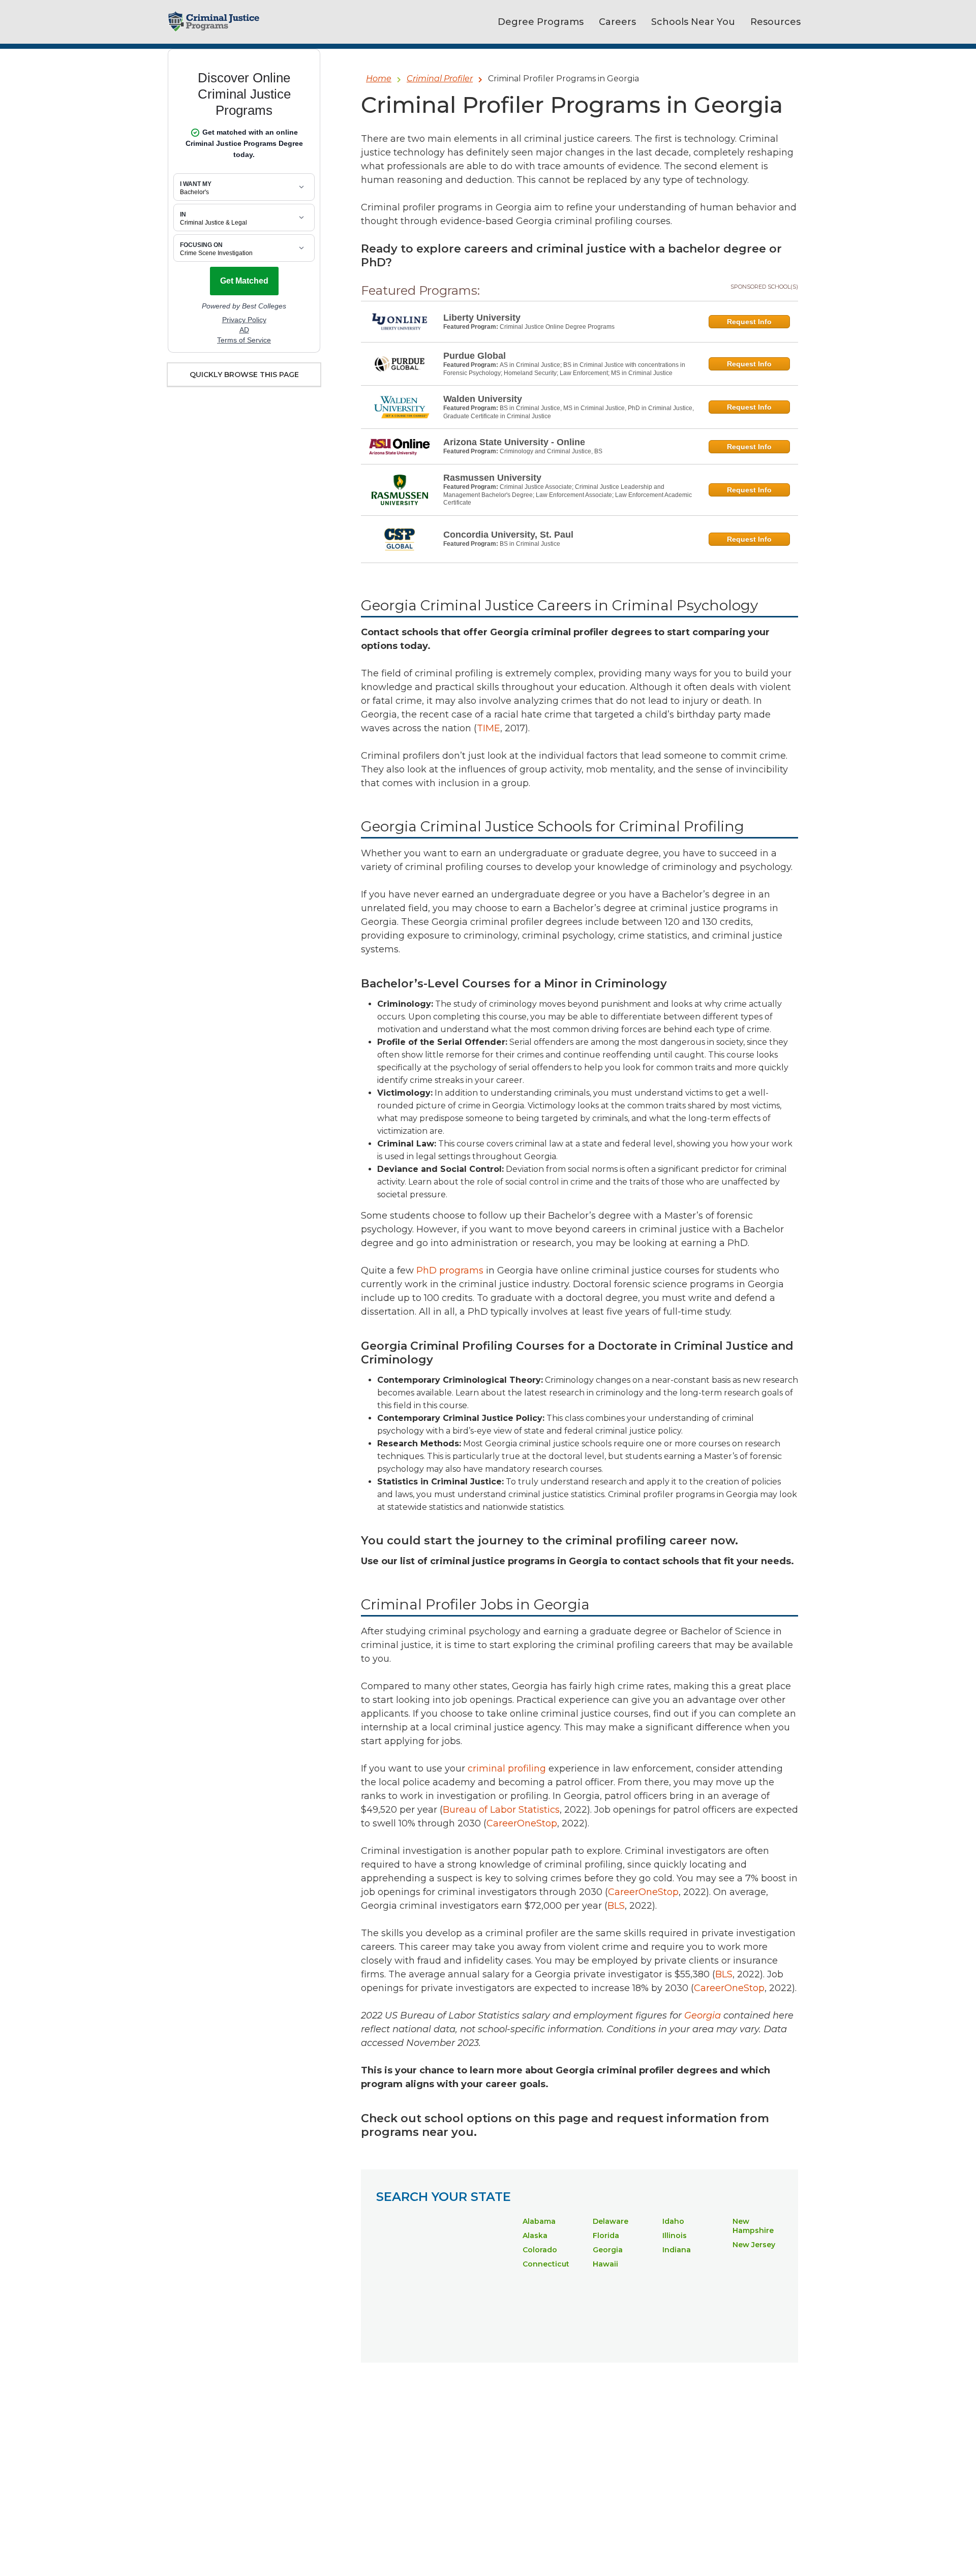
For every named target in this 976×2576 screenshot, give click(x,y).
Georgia (608, 2250)
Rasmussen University (492, 478)
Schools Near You (693, 22)
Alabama (539, 2221)
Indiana (677, 2250)
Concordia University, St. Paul (508, 535)
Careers (617, 22)
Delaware (611, 2221)
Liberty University (482, 318)
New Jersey (754, 2245)
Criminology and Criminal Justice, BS (551, 451)
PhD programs (450, 1270)
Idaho (673, 2221)
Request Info (749, 322)
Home (379, 79)
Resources (775, 22)
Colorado (540, 2250)
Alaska (535, 2236)
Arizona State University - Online (514, 442)
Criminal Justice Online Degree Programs (557, 327)
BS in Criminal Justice (530, 544)
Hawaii (605, 2264)
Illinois (675, 2236)
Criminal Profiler (440, 79)
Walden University (483, 399)
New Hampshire (753, 2226)
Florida (606, 2236)
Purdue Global (475, 356)
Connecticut (546, 2264)
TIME (489, 728)
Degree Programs (541, 22)
